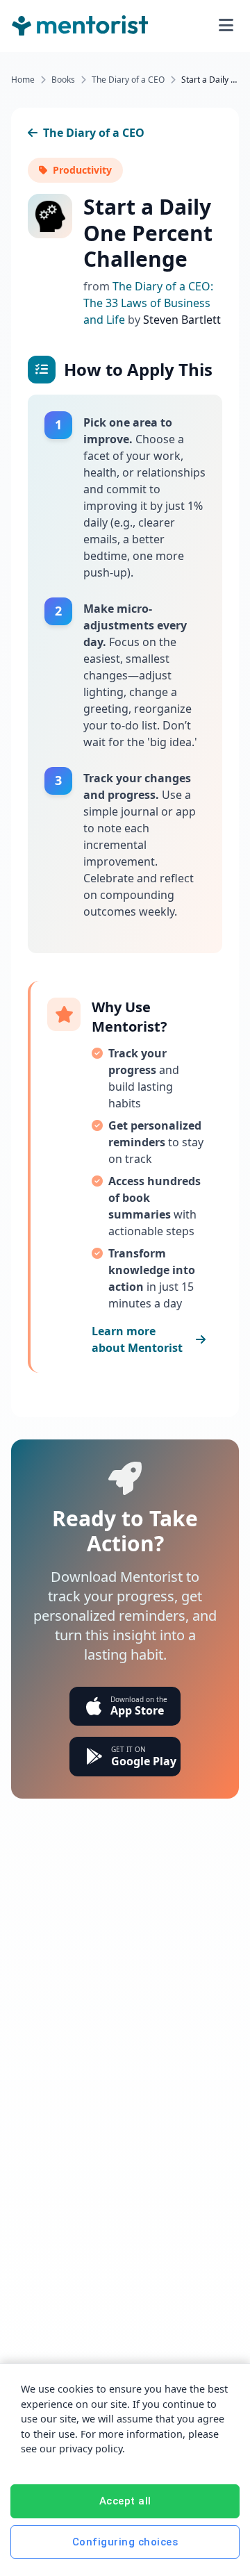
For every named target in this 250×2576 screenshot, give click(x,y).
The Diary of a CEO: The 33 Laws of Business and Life (148, 303)
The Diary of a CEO (128, 80)
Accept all (125, 2501)
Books (63, 80)
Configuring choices (125, 2542)
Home (23, 80)
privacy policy (91, 2449)
